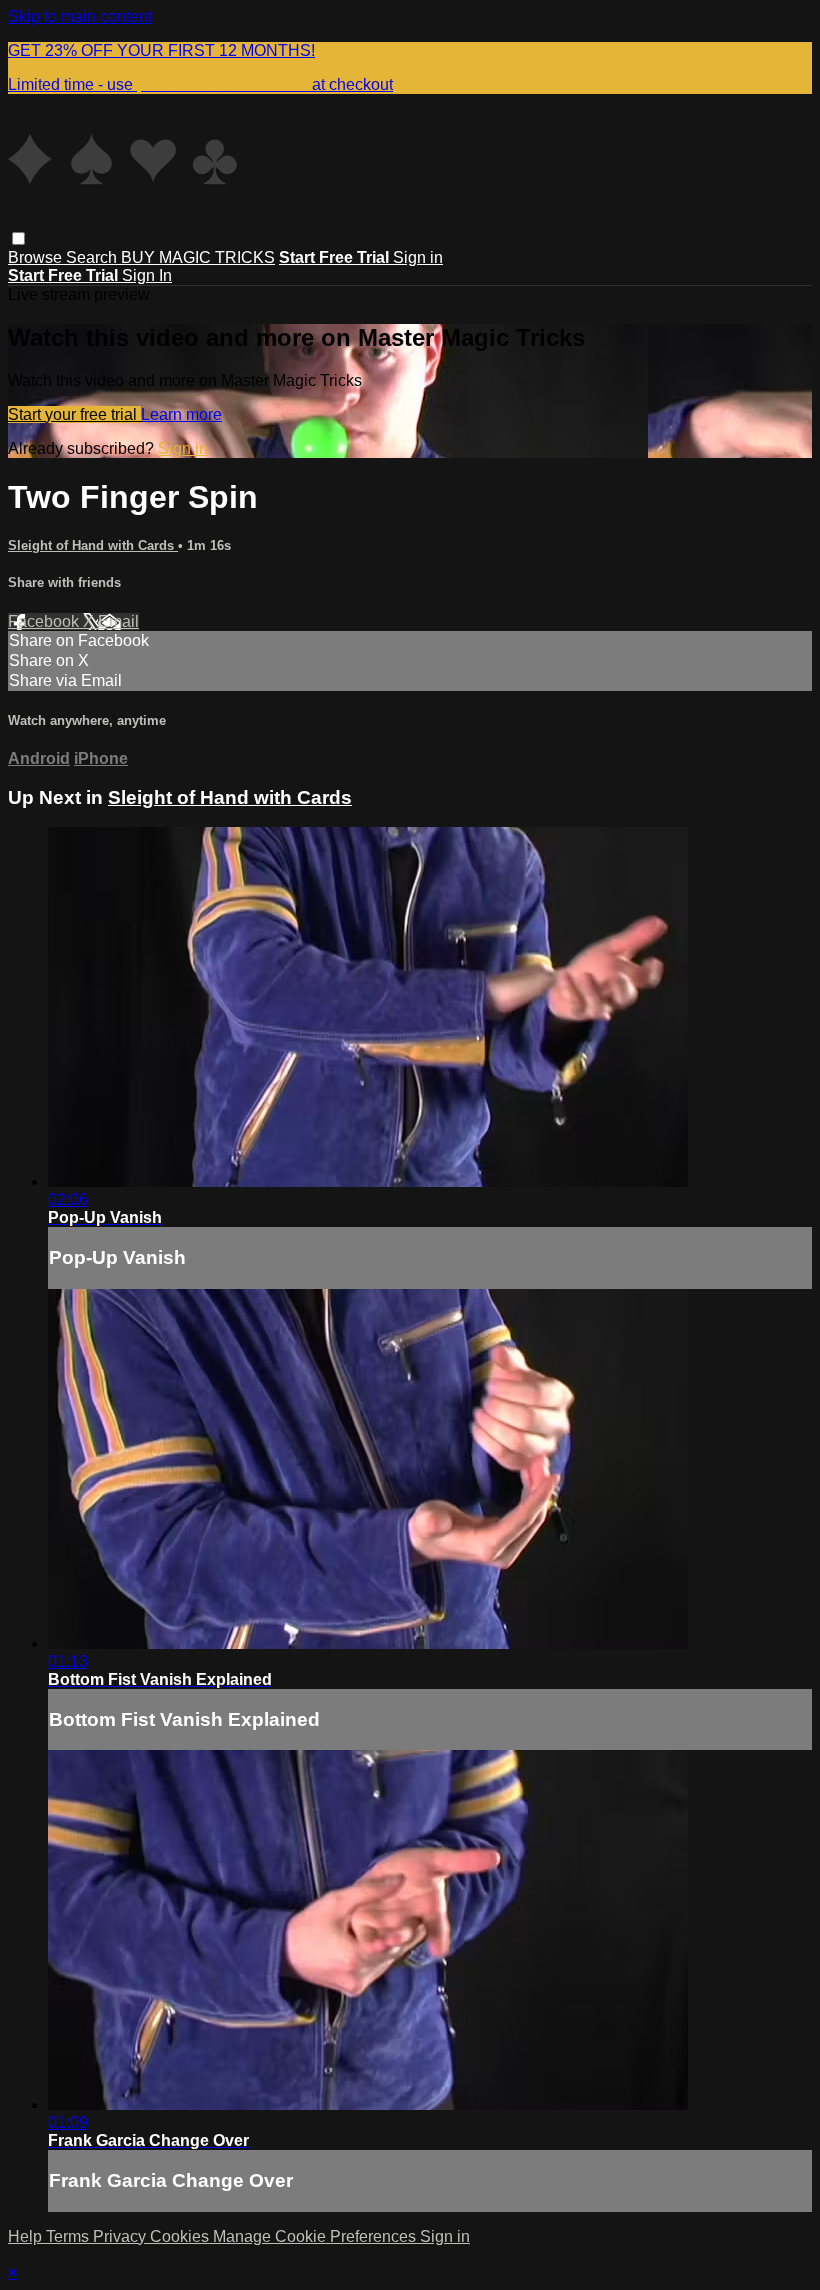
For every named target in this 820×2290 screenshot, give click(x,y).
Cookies (181, 2236)
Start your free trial (74, 414)
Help (27, 2236)
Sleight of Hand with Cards (93, 545)
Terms (69, 2236)
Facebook (45, 621)
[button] (18, 238)
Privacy (121, 2236)
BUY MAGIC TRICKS (198, 257)
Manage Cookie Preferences (316, 2236)
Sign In (147, 275)
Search (93, 257)
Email (118, 621)
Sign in (418, 257)
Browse (37, 257)
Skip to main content (80, 16)
